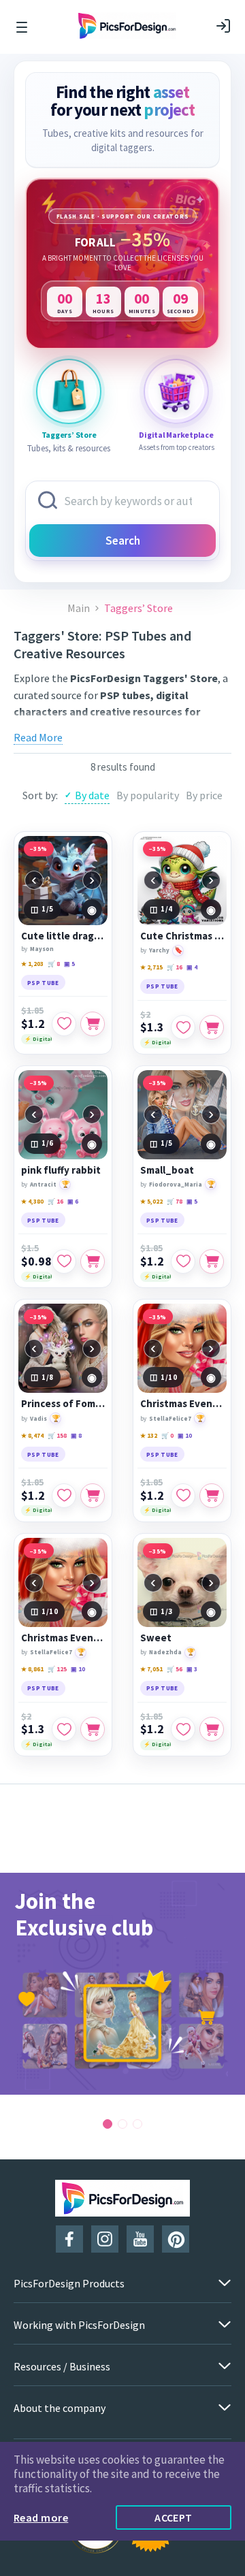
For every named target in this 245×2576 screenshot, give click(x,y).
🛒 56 (175, 1669)
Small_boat (167, 1170)
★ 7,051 (151, 1669)
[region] (122, 263)
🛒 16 (175, 967)
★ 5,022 (151, 1201)
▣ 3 (192, 1669)
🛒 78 (175, 1201)
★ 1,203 (32, 964)
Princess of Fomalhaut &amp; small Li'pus (63, 1404)
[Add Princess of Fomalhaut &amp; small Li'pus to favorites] (64, 1496)
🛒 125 (57, 1669)
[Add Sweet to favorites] (183, 1729)
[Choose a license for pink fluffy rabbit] (93, 1261)
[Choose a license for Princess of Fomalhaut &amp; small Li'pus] (93, 1496)
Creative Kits (178, 728)
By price (204, 795)
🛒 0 (167, 1435)
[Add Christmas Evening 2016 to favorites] (64, 1729)
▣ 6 (73, 1201)
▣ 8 (76, 1435)
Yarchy (159, 950)
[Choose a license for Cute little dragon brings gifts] (93, 1024)
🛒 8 (54, 964)
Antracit (43, 1184)
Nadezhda (165, 1652)
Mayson (42, 949)
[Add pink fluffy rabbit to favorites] (64, 1261)
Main (79, 608)
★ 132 (149, 1435)
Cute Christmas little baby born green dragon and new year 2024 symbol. (182, 936)
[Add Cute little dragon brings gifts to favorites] (64, 1024)
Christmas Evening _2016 (182, 1404)
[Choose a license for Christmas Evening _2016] (212, 1496)
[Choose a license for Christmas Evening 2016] (93, 1729)
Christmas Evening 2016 (63, 1638)
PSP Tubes (119, 728)
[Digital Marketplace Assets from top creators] (176, 391)
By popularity (148, 795)
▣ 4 (192, 967)
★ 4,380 (32, 1201)
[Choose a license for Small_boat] (212, 1261)
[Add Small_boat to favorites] (183, 1261)
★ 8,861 (32, 1669)
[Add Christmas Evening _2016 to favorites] (183, 1496)
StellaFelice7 (170, 1418)
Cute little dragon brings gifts (63, 936)
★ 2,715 (151, 967)
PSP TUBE (43, 983)
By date (92, 795)
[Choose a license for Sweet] (212, 1729)
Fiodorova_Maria (176, 1184)
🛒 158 (57, 1435)
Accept (174, 2517)
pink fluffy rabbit (61, 1170)
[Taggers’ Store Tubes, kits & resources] (69, 391)
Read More (38, 737)
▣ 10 (185, 1435)
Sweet (156, 1638)
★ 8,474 (32, 1435)
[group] (122, 1984)
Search (123, 541)
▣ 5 (69, 964)
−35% (39, 849)
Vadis (38, 1418)
